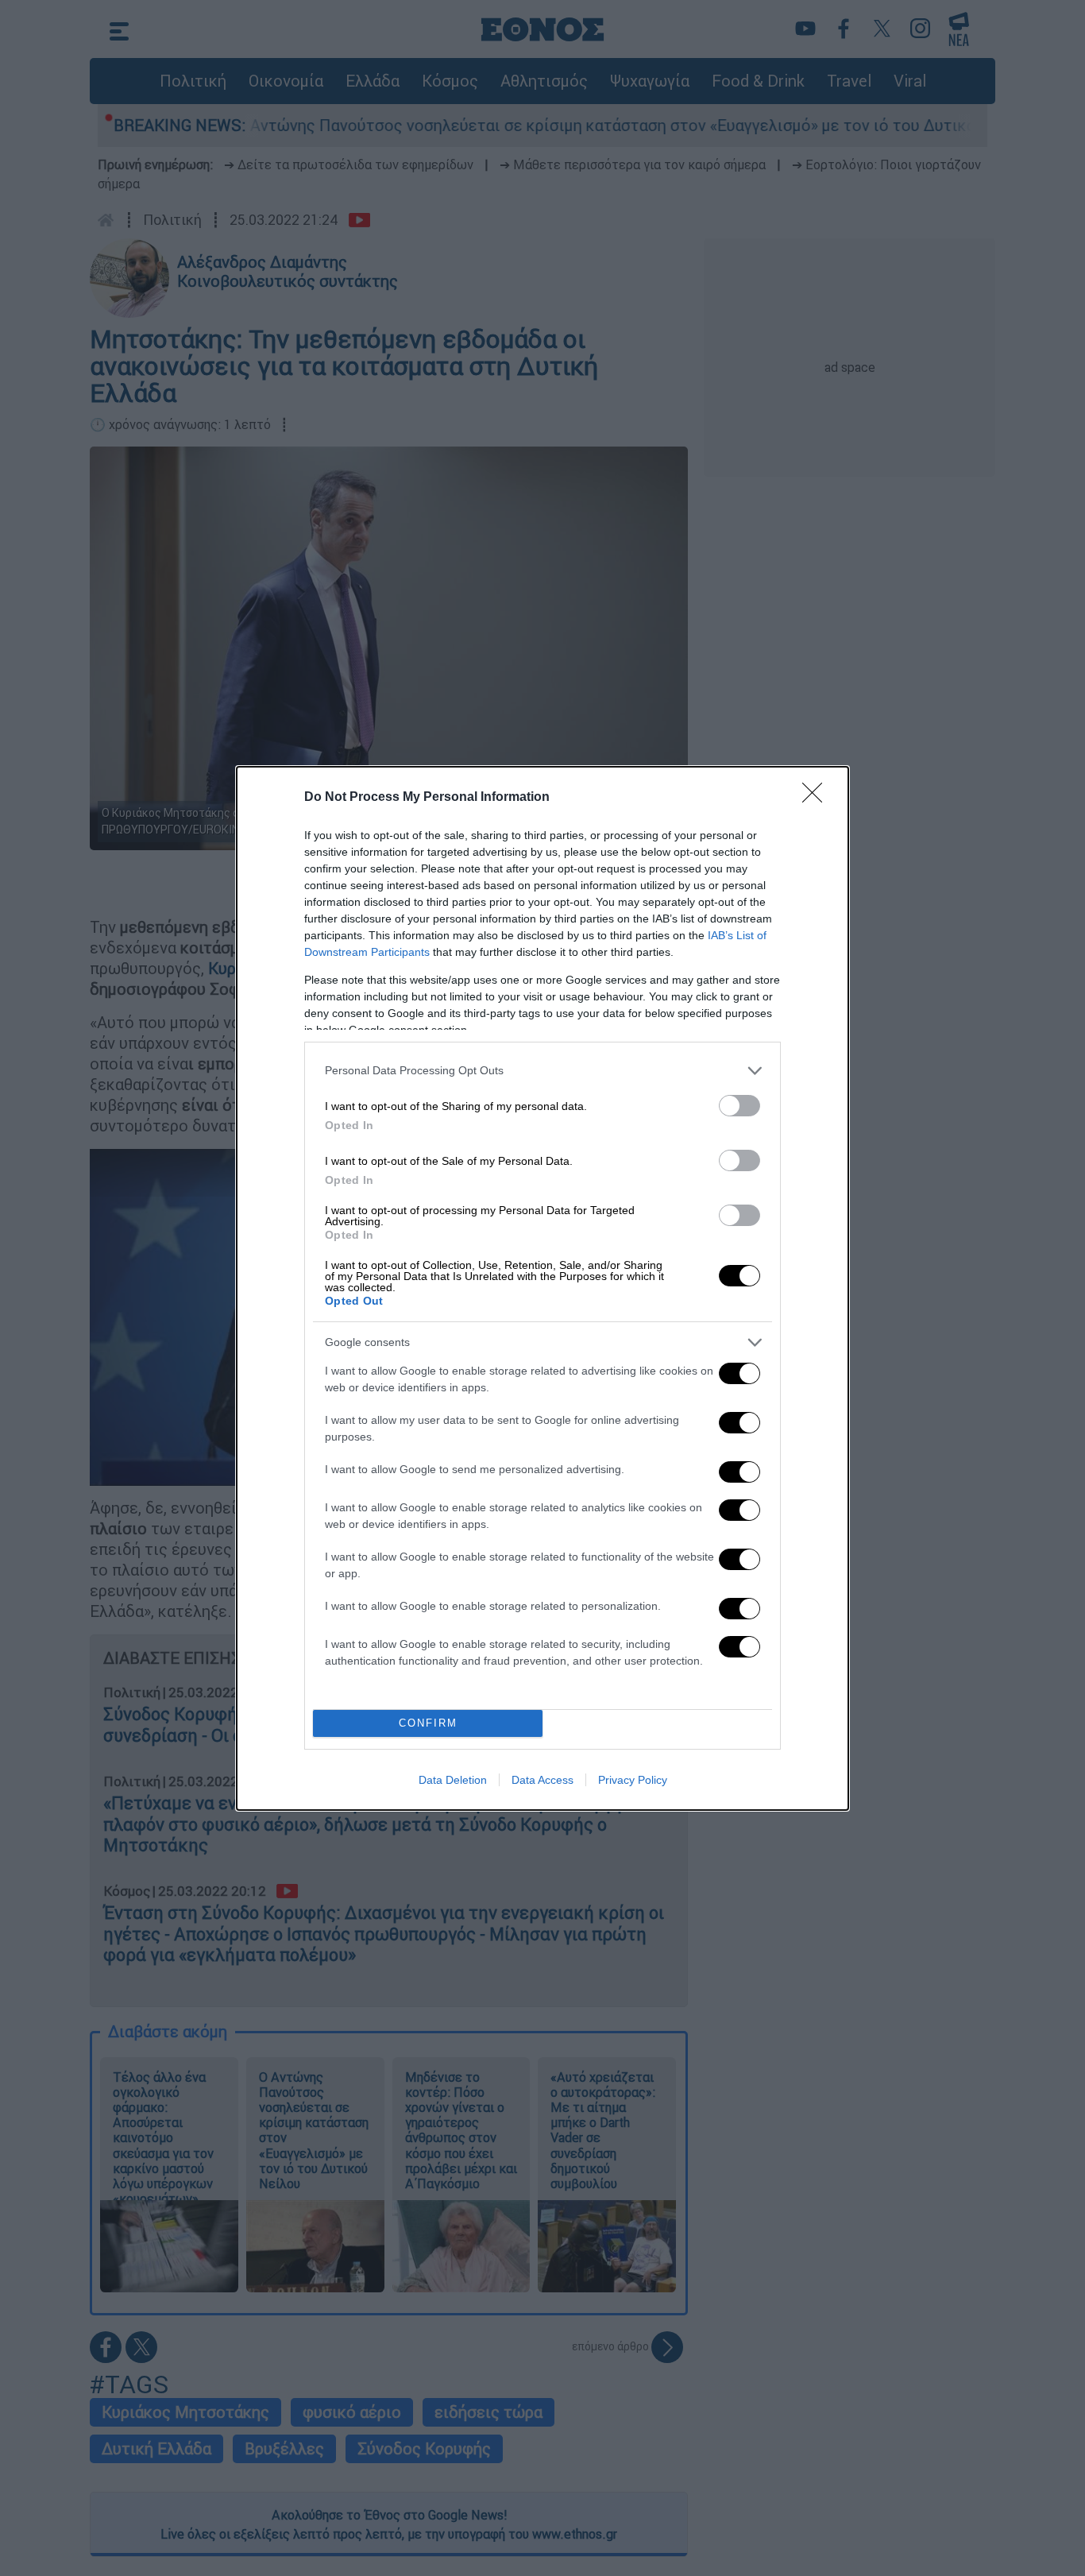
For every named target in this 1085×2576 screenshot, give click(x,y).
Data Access (542, 1780)
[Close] (817, 798)
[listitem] (542, 1071)
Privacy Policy (633, 1780)
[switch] (739, 1106)
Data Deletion (453, 1780)
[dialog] (542, 1288)
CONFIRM (428, 1723)
